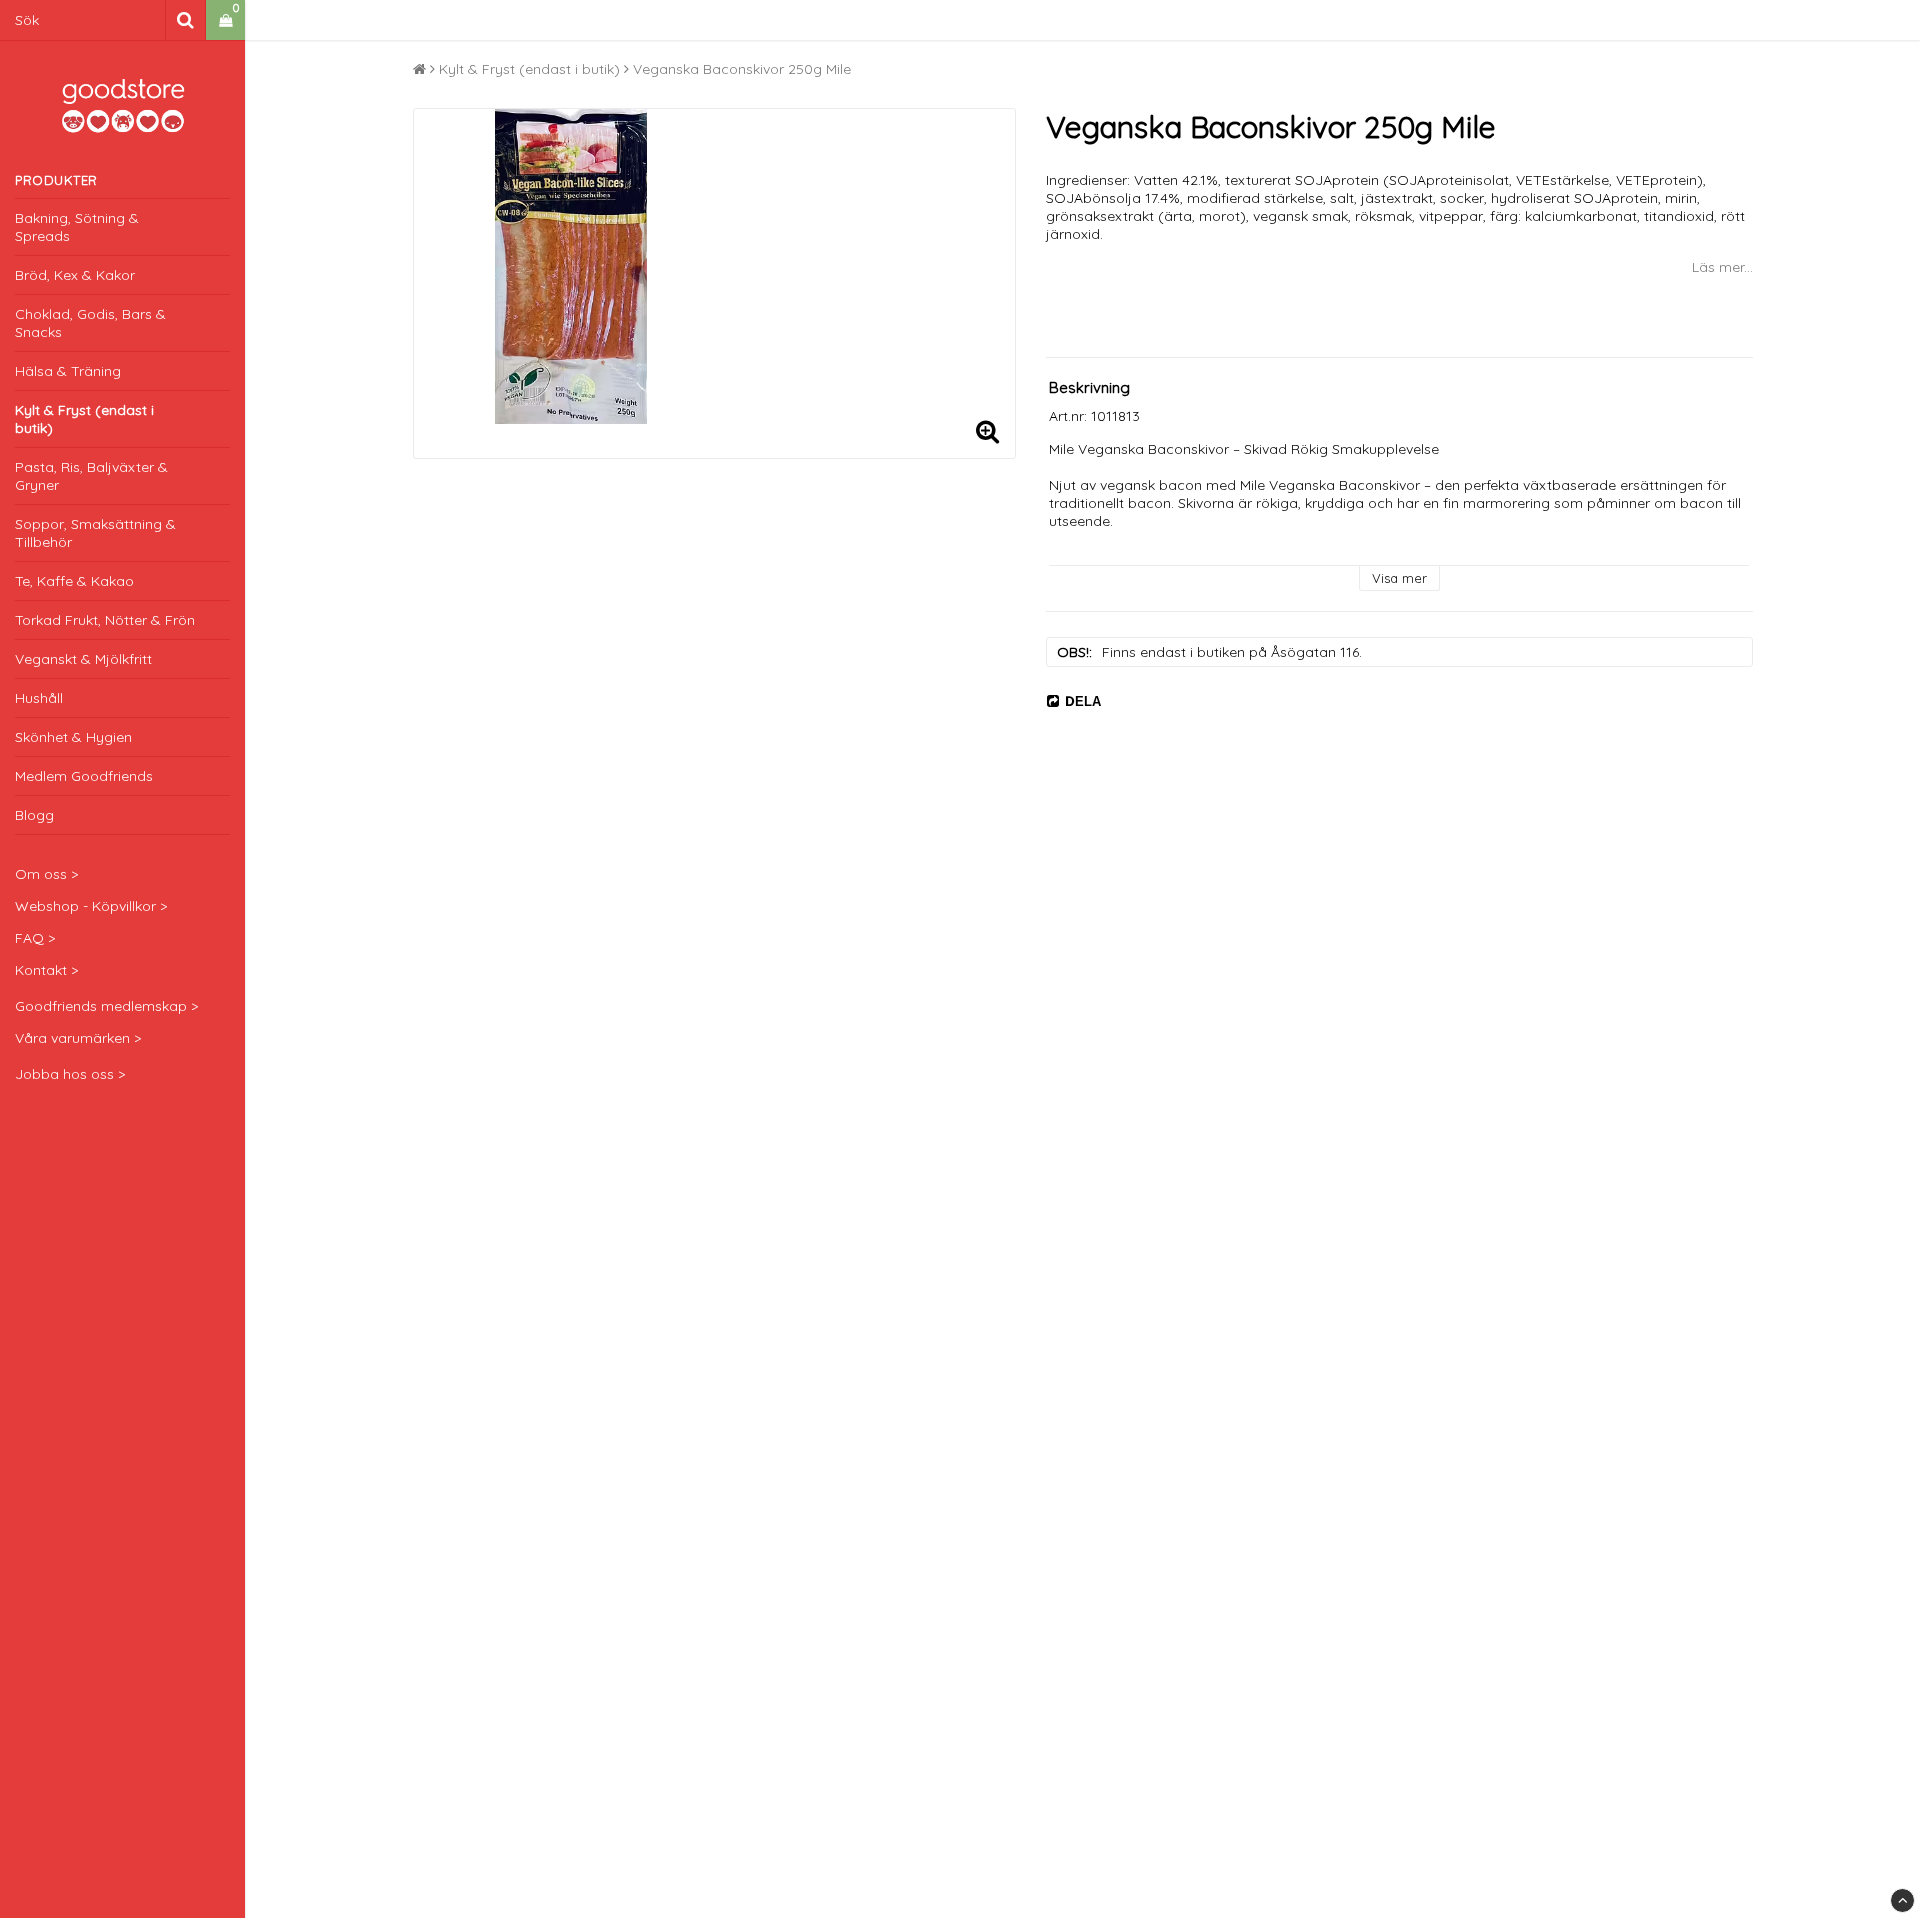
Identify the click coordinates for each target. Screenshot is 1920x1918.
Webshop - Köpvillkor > (91, 906)
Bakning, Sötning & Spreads (77, 227)
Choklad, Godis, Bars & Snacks (90, 323)
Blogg (34, 815)
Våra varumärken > (78, 1038)
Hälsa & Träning (68, 371)
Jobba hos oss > (70, 1074)
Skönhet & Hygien (73, 737)
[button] (225, 20)
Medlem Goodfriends (84, 776)
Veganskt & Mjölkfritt (83, 659)
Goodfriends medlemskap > (106, 1006)
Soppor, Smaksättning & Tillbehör (95, 533)
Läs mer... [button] (1722, 267)
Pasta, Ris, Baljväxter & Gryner (91, 476)
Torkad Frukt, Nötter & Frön (105, 620)
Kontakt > (46, 970)
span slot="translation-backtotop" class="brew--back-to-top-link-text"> (1902, 1900)
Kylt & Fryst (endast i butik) (84, 419)
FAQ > (35, 938)
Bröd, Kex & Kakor (75, 275)
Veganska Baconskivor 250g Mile (742, 69)
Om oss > (46, 874)
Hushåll (39, 698)
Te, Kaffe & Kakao (74, 581)
